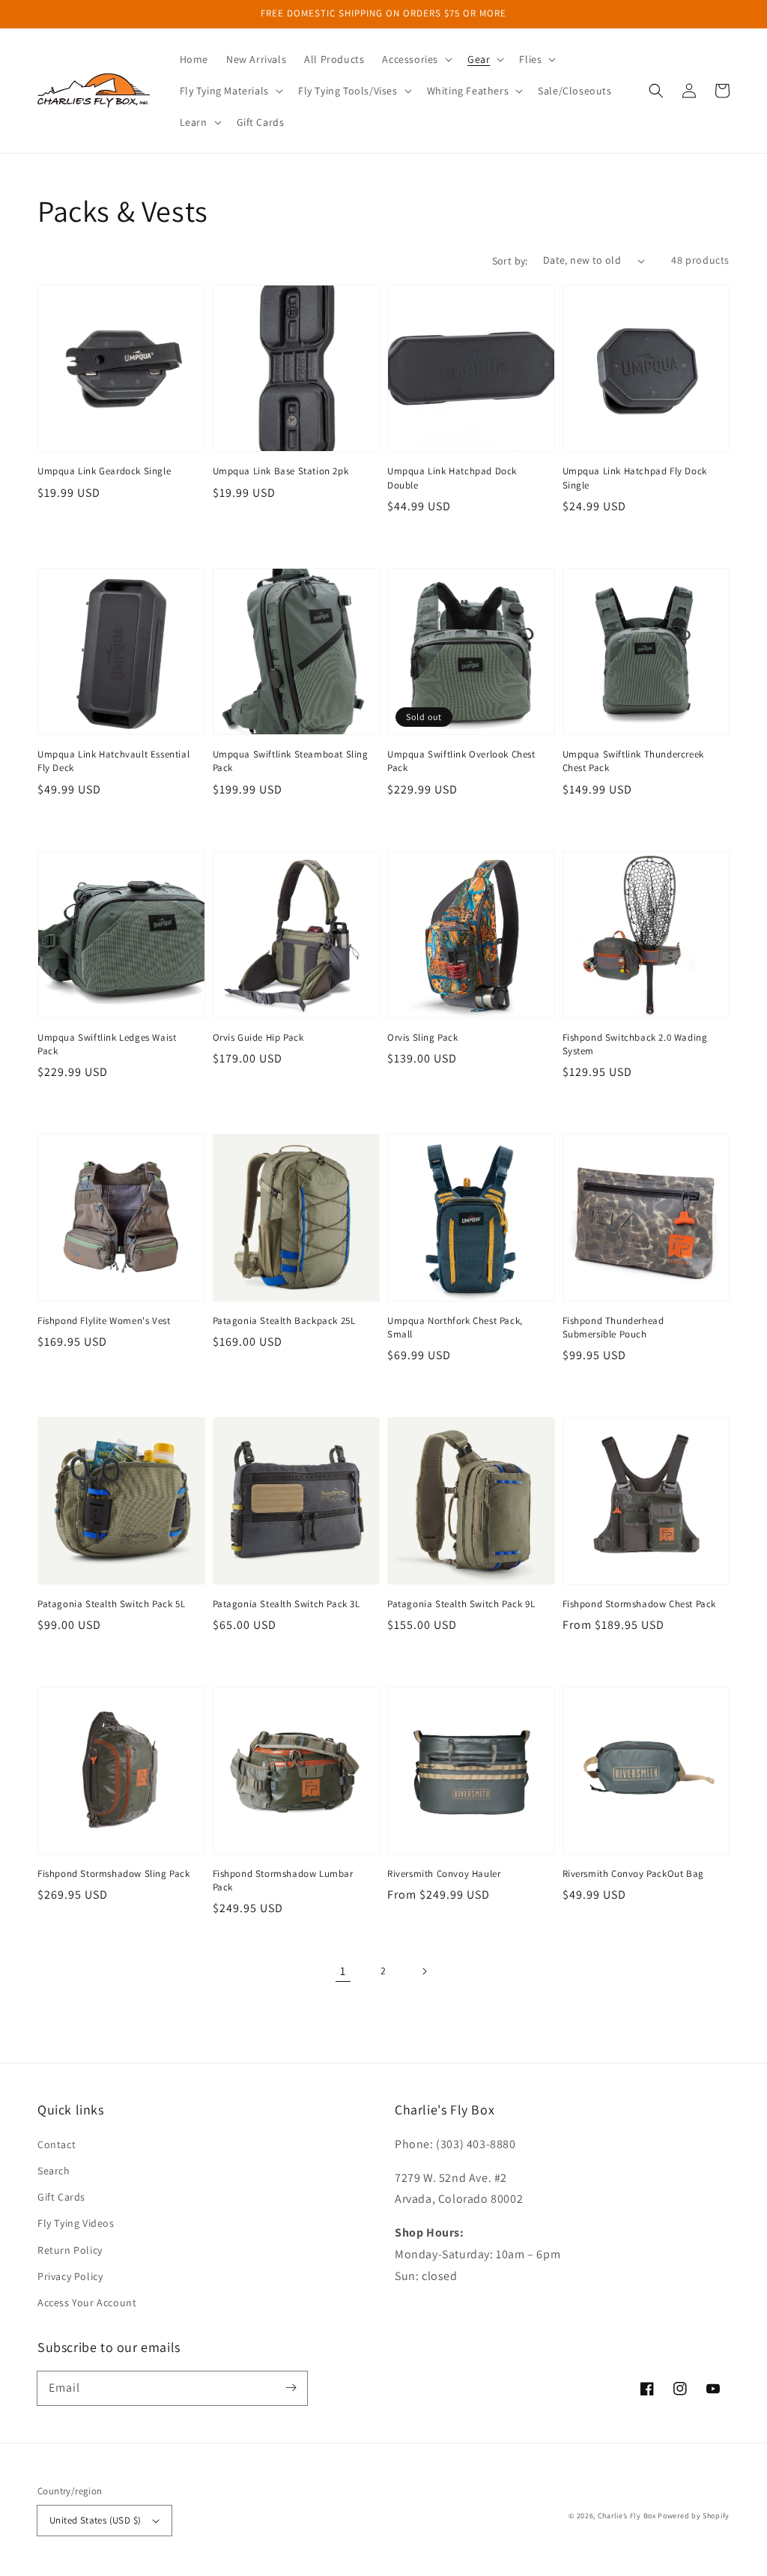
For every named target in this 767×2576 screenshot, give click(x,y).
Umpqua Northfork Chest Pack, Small (455, 1327)
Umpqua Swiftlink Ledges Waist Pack (107, 1044)
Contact (57, 2144)
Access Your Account (87, 2303)
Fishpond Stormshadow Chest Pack (640, 1604)
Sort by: (510, 261)
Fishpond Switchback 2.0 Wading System (635, 1044)
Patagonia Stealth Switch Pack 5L (111, 1604)
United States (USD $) (95, 2520)
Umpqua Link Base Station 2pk (281, 471)
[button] (416, 59)
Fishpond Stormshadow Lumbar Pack (283, 1880)
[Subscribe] (291, 2388)
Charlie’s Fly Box (627, 2516)
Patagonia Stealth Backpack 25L (284, 1321)
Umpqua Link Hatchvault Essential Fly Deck (113, 761)
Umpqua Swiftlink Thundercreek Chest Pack (633, 761)
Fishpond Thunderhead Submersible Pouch (613, 1327)
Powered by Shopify (694, 2516)
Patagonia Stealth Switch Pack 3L (287, 1604)
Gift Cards (61, 2197)
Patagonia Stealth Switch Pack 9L (461, 1604)
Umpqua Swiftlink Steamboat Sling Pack (291, 761)
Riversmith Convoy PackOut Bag (633, 1874)
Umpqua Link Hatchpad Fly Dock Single (635, 478)
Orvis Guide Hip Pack (258, 1037)
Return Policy (70, 2250)
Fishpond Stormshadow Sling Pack (114, 1874)
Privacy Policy (70, 2276)
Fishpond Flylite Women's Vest (104, 1321)
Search (54, 2171)
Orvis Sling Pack (423, 1037)
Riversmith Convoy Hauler (444, 1874)
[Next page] (424, 1971)
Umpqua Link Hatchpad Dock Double (452, 478)
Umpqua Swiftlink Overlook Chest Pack (461, 761)
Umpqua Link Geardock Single (104, 471)
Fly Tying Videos (76, 2223)
